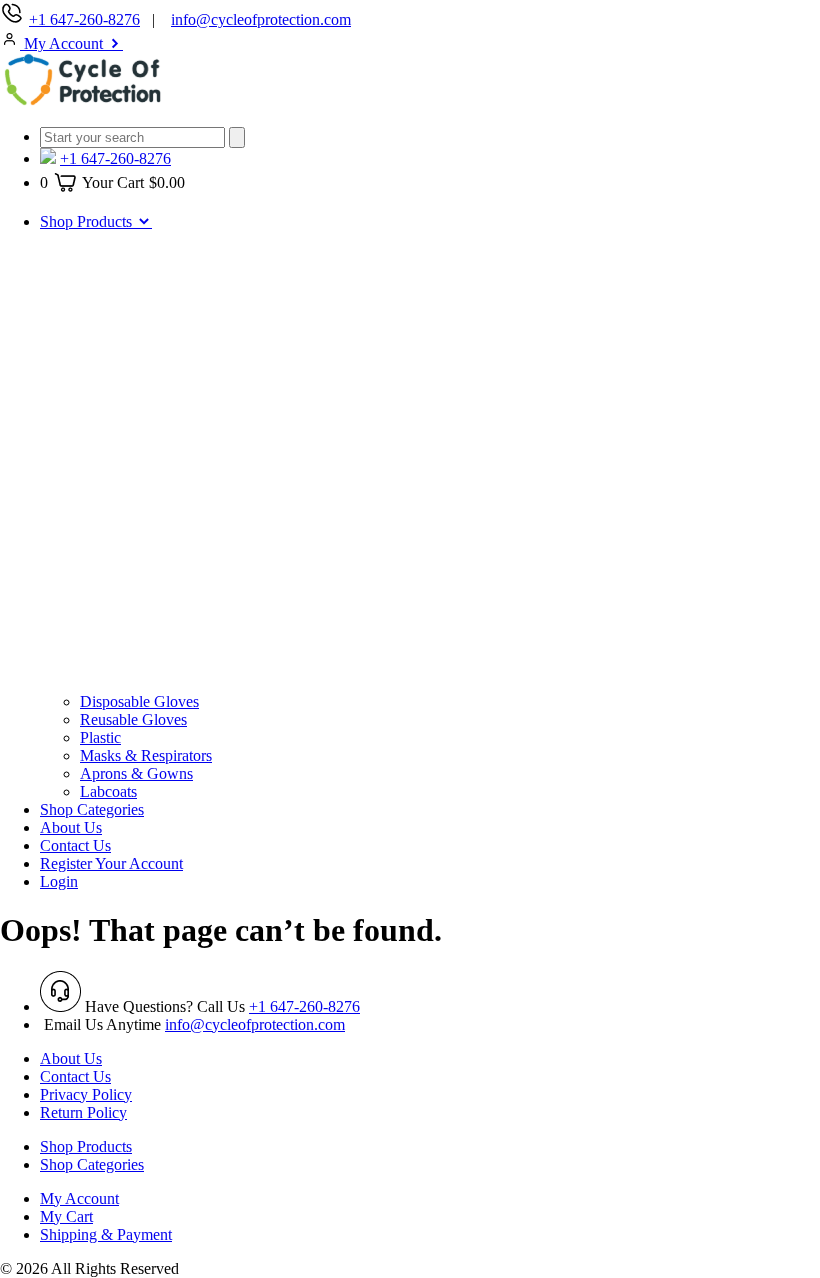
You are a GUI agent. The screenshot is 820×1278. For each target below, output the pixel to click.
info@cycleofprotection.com (261, 19)
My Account (63, 43)
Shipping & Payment (106, 1234)
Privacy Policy (86, 1094)
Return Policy (83, 1112)
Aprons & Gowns (136, 773)
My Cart (66, 1216)
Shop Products (88, 221)
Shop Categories (92, 809)
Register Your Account (111, 863)
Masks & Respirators (146, 755)
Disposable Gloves (139, 701)
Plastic (100, 737)
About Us (71, 827)
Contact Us (75, 845)
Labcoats (108, 791)
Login (59, 881)
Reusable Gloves (133, 719)
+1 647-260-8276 (84, 19)
